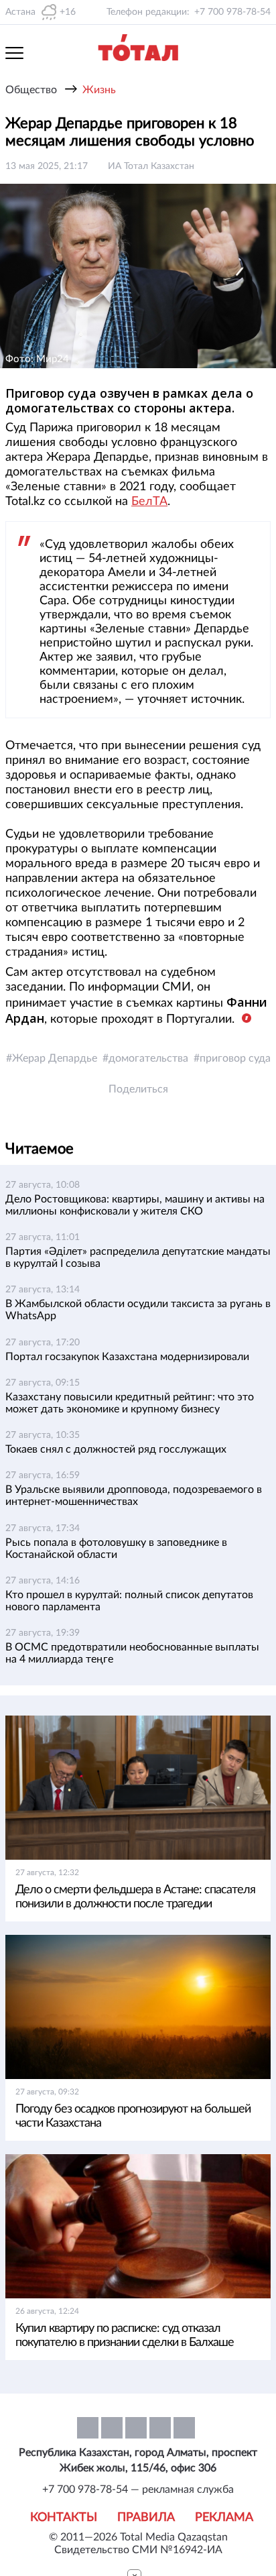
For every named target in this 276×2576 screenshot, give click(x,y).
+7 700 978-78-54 (232, 12)
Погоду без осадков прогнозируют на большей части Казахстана (133, 2116)
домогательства (148, 1058)
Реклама (224, 2518)
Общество (31, 90)
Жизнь (99, 90)
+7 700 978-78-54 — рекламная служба (138, 2489)
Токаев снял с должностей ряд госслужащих (116, 1449)
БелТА (149, 502)
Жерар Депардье (55, 1058)
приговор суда (235, 1058)
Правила (146, 2518)
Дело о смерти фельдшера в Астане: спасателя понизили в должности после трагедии (135, 1897)
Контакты (64, 2518)
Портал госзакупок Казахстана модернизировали (127, 1357)
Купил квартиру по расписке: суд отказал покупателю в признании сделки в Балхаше (125, 2336)
